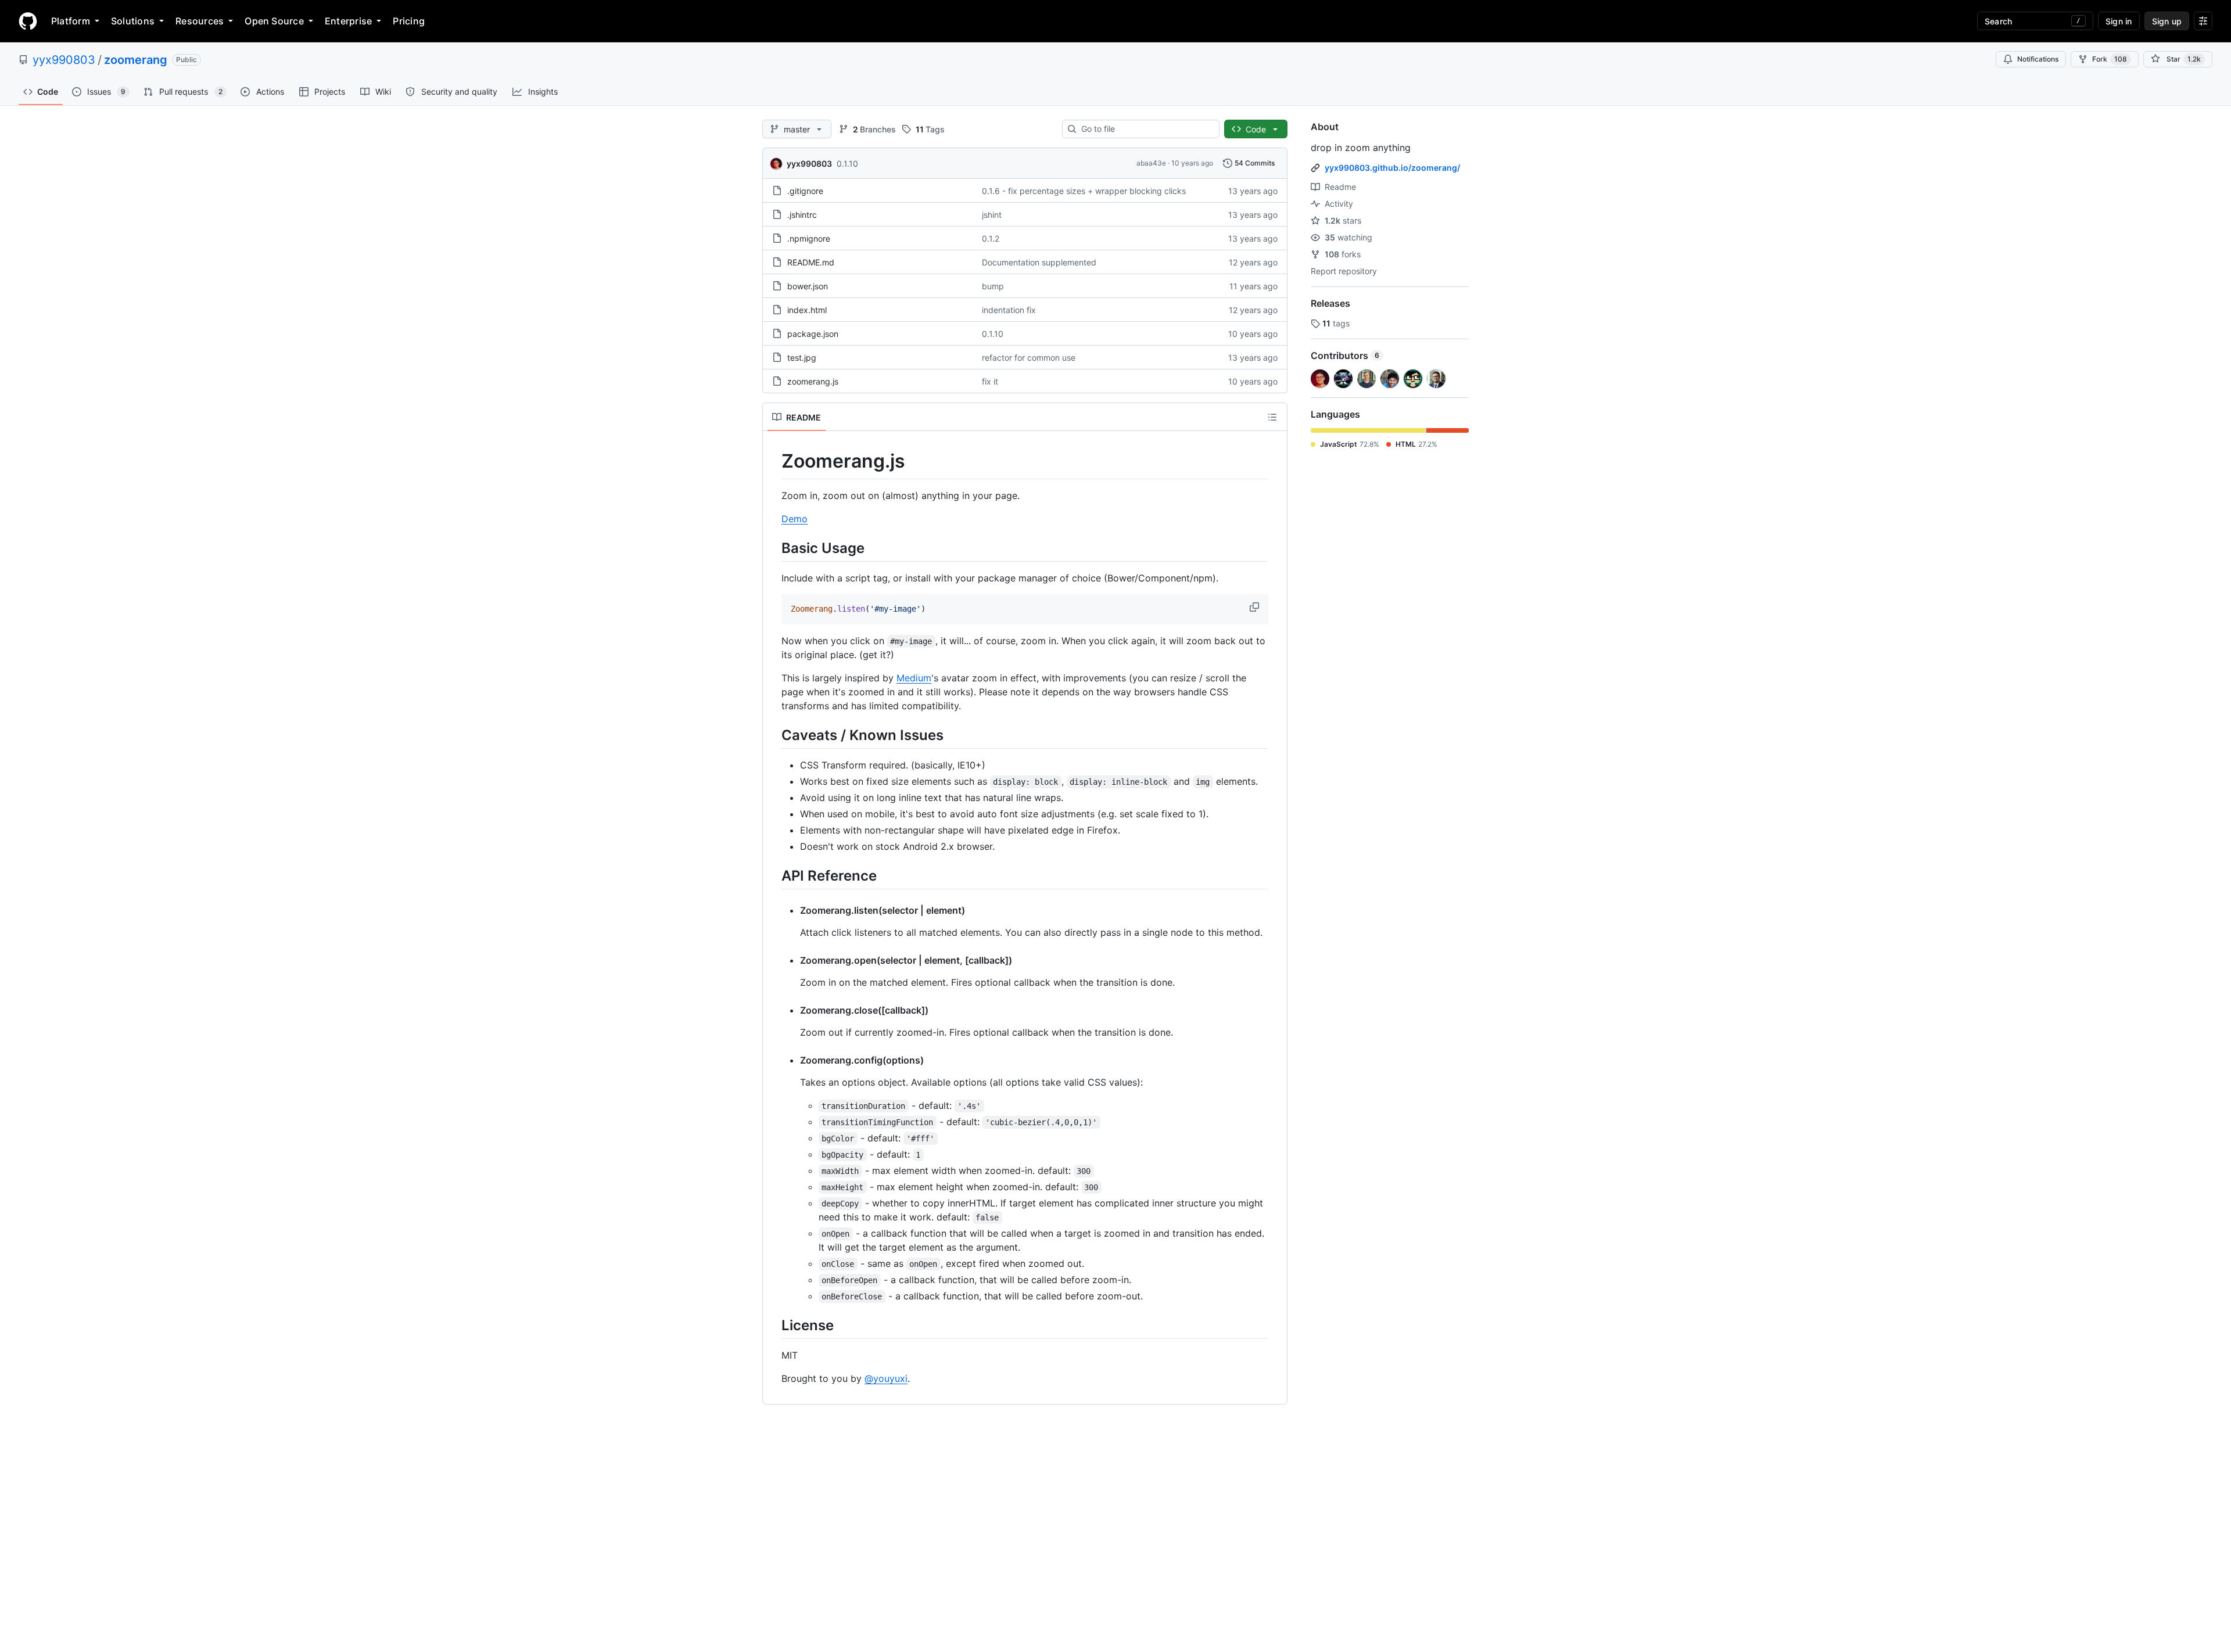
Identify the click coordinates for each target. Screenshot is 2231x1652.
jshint (992, 215)
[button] (1256, 607)
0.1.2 (991, 238)
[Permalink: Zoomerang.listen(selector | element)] (792, 910)
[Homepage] (28, 21)
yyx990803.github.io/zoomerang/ (1392, 168)
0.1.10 (847, 164)
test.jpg (802, 358)
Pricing (409, 21)
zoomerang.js (813, 381)
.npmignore (809, 238)
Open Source (274, 21)
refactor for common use (1029, 358)
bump (993, 286)
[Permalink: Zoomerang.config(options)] (792, 1060)
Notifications (2038, 59)
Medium (914, 678)
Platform (71, 21)
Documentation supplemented (1039, 262)
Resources (200, 21)
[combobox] (1145, 129)
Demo (795, 519)
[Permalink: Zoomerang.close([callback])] (792, 1010)
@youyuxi (886, 1378)
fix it (990, 381)
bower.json (808, 286)
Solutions (133, 21)
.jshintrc (802, 215)
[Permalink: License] (773, 1325)
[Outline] (1272, 417)
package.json (813, 334)
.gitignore (805, 191)
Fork (2110, 59)
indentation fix (1009, 310)
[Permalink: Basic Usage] (773, 548)
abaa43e (1151, 163)
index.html (807, 310)
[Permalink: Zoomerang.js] (773, 461)
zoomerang (136, 60)
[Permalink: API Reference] (773, 875)
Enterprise (348, 21)
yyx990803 (64, 60)
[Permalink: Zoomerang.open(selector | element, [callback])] (792, 960)
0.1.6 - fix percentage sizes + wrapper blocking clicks (1084, 191)
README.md (811, 262)
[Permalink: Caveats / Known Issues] (773, 735)
